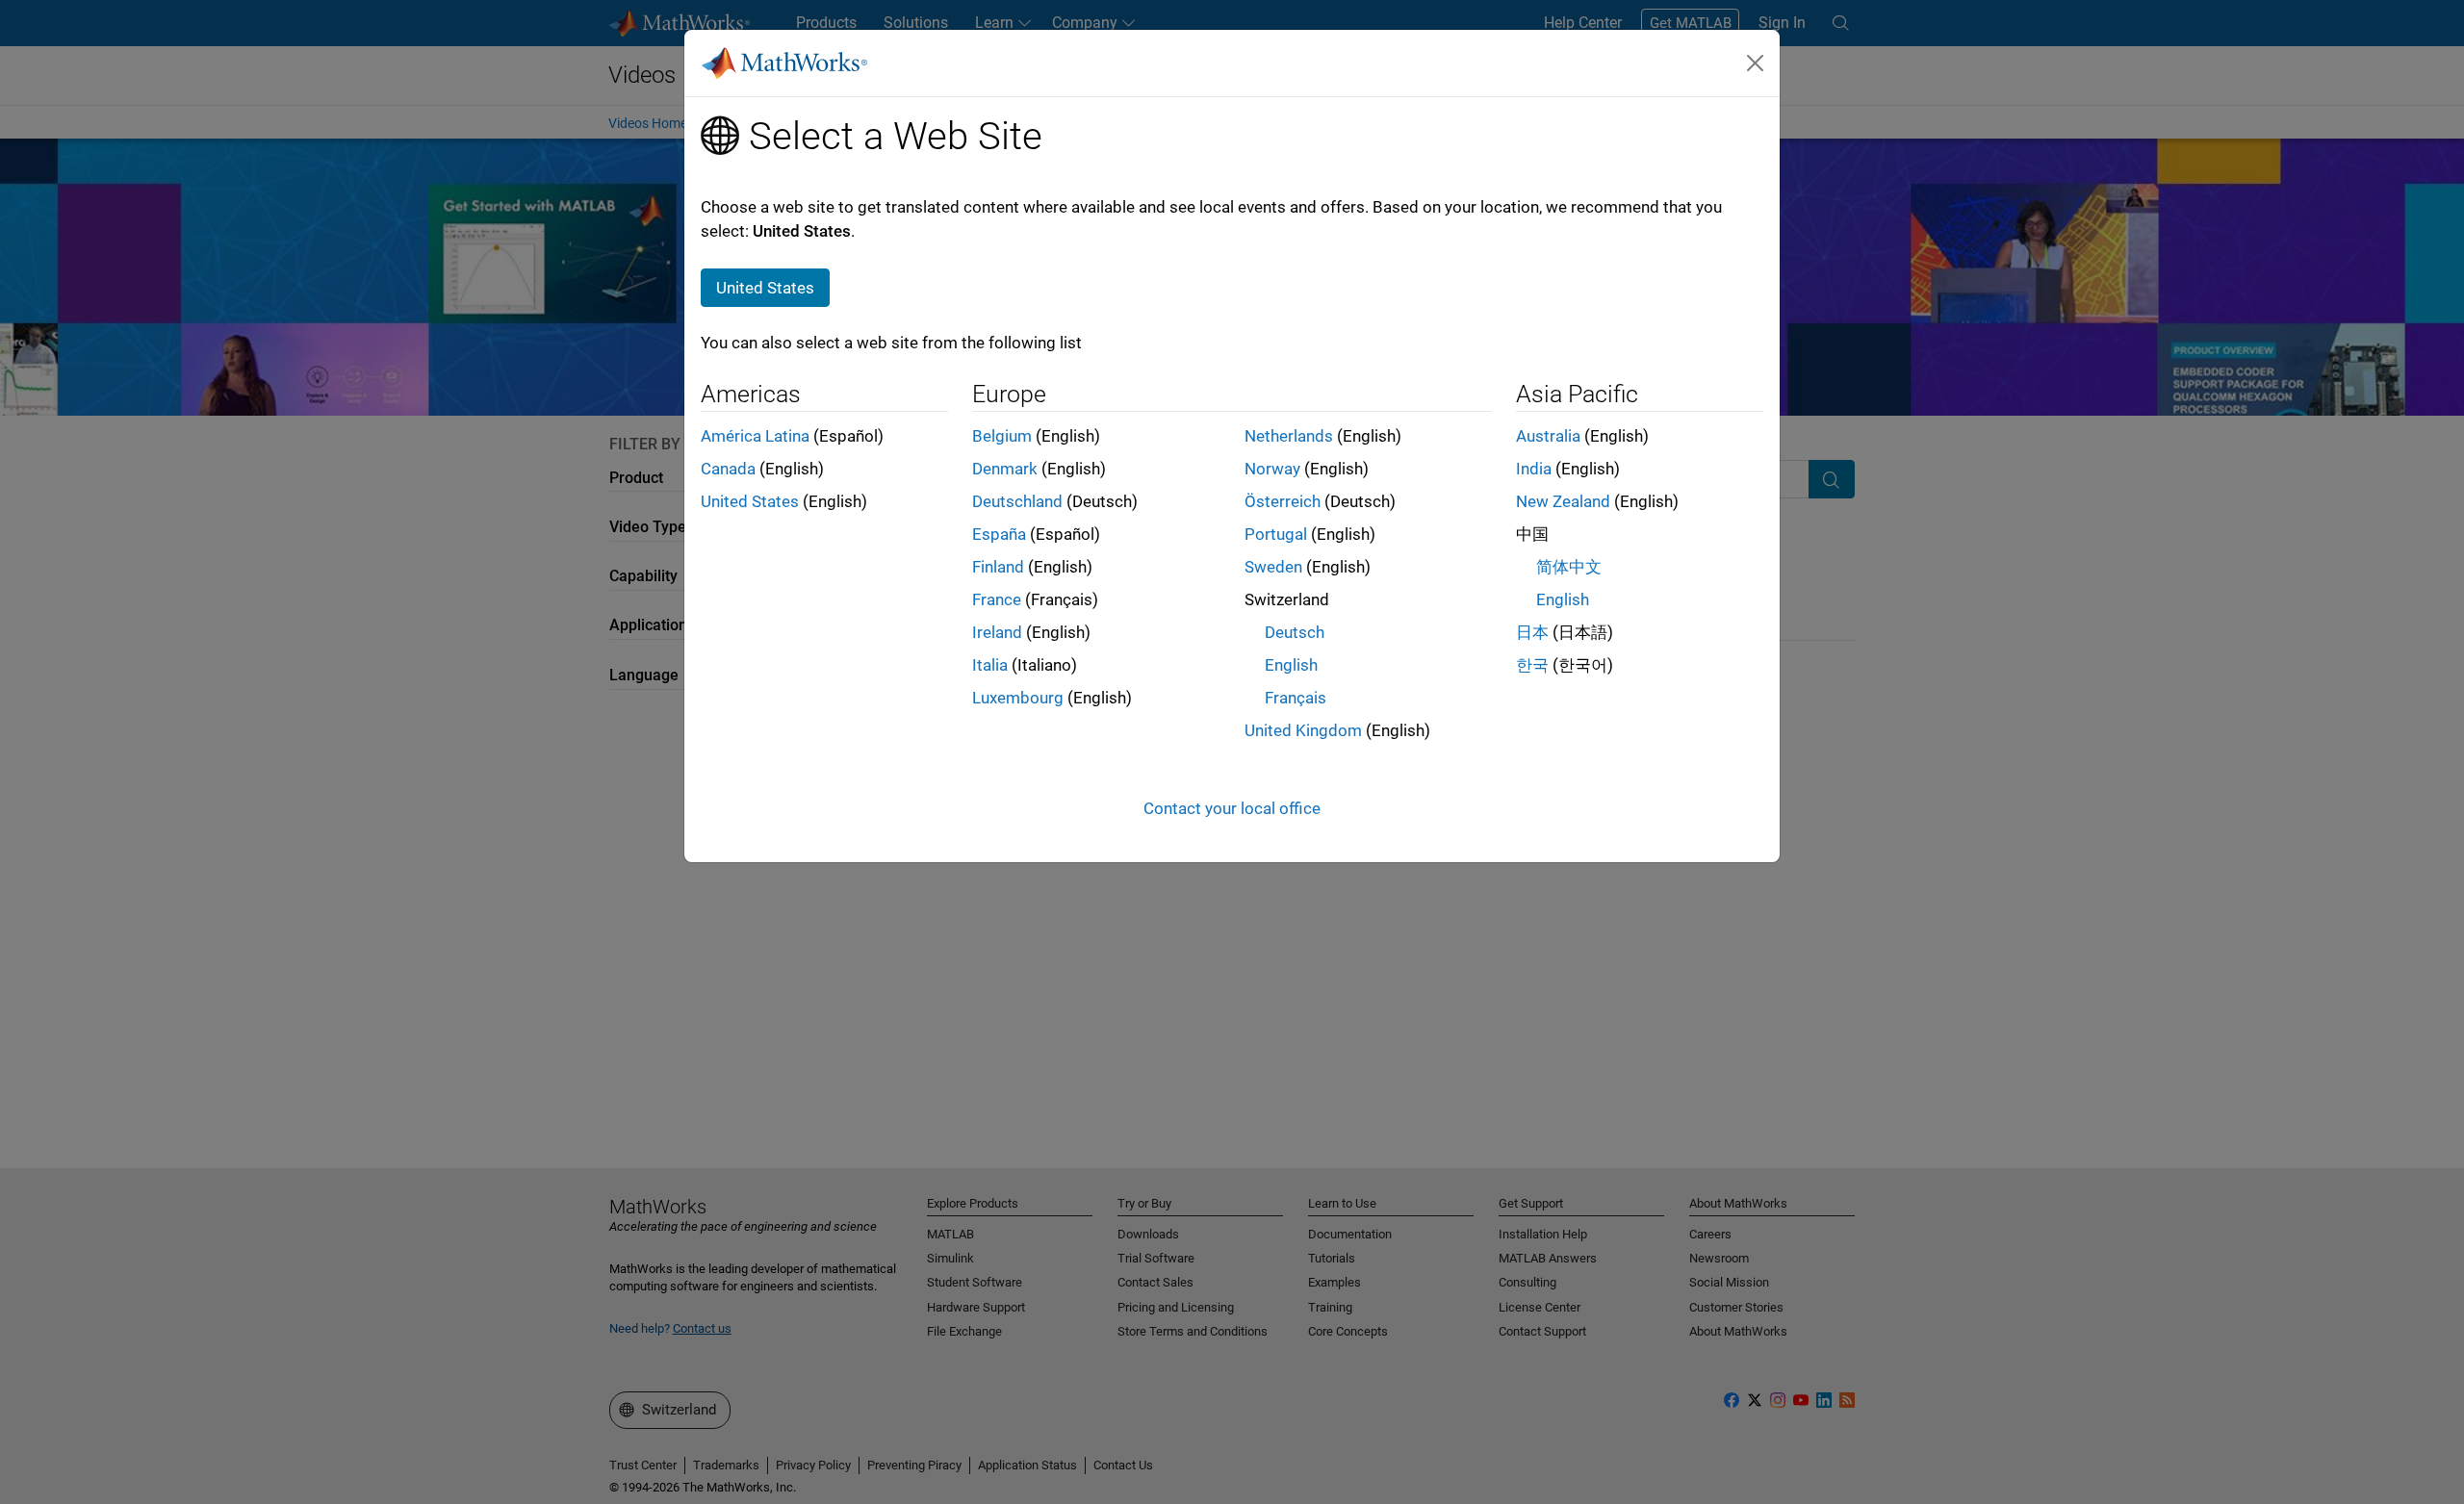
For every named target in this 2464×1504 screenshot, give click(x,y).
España (999, 534)
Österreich (1283, 501)
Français (1296, 698)
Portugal (1276, 534)
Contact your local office (1232, 808)
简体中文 (1569, 567)
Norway (1272, 469)
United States (750, 501)
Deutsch (1295, 632)
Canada (728, 469)
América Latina (755, 436)
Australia (1548, 436)
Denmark (1005, 469)
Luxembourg (1018, 698)
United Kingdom (1303, 730)
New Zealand (1563, 501)
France (997, 599)
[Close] (1756, 63)
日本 (1532, 632)
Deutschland (1017, 501)
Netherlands (1289, 436)
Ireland (997, 632)
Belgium (1002, 436)
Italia (990, 665)
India (1534, 469)
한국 (1532, 665)
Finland (998, 567)
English (1291, 665)
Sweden (1273, 567)
